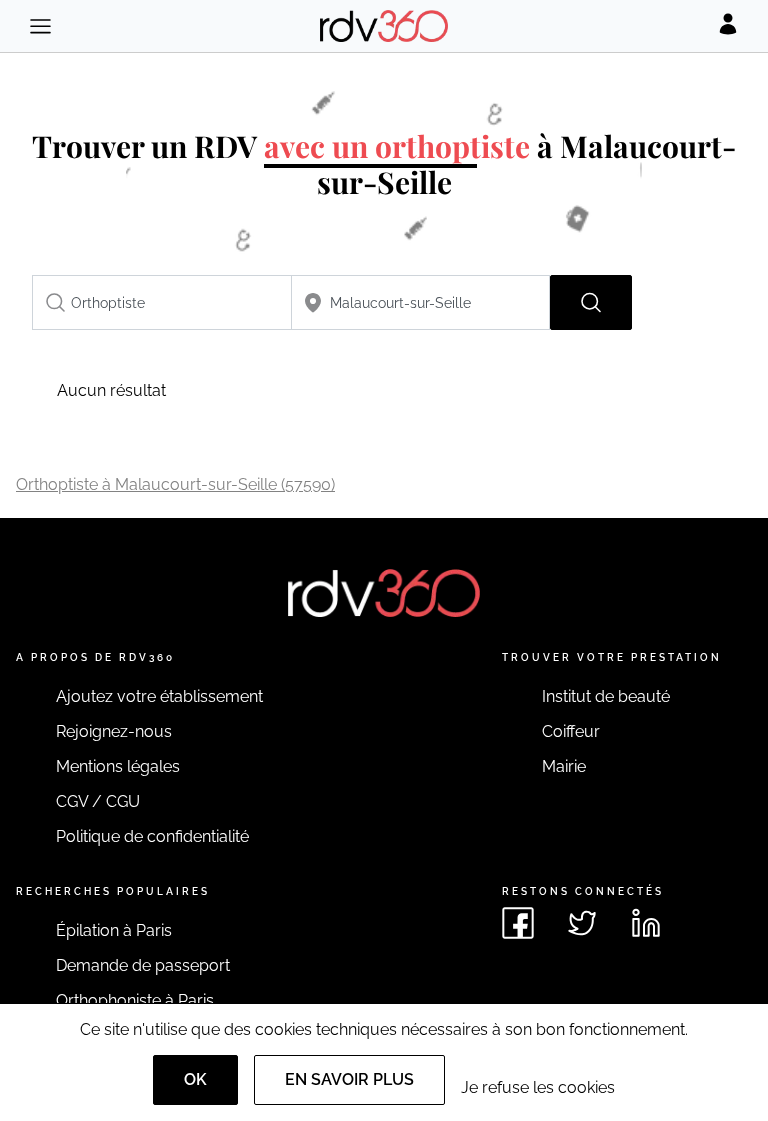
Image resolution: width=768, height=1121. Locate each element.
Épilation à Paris (114, 930)
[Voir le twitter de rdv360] (582, 923)
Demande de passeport (143, 965)
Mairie (564, 766)
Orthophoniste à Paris (135, 1000)
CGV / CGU (98, 801)
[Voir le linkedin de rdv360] (646, 923)
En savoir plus (349, 1079)
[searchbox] (162, 302)
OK (195, 1079)
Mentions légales (118, 766)
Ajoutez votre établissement (159, 696)
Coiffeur (571, 731)
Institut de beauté (606, 696)
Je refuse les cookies (538, 1087)
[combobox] (162, 302)
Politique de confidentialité (152, 836)
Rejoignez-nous (114, 731)
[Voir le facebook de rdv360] (518, 923)
